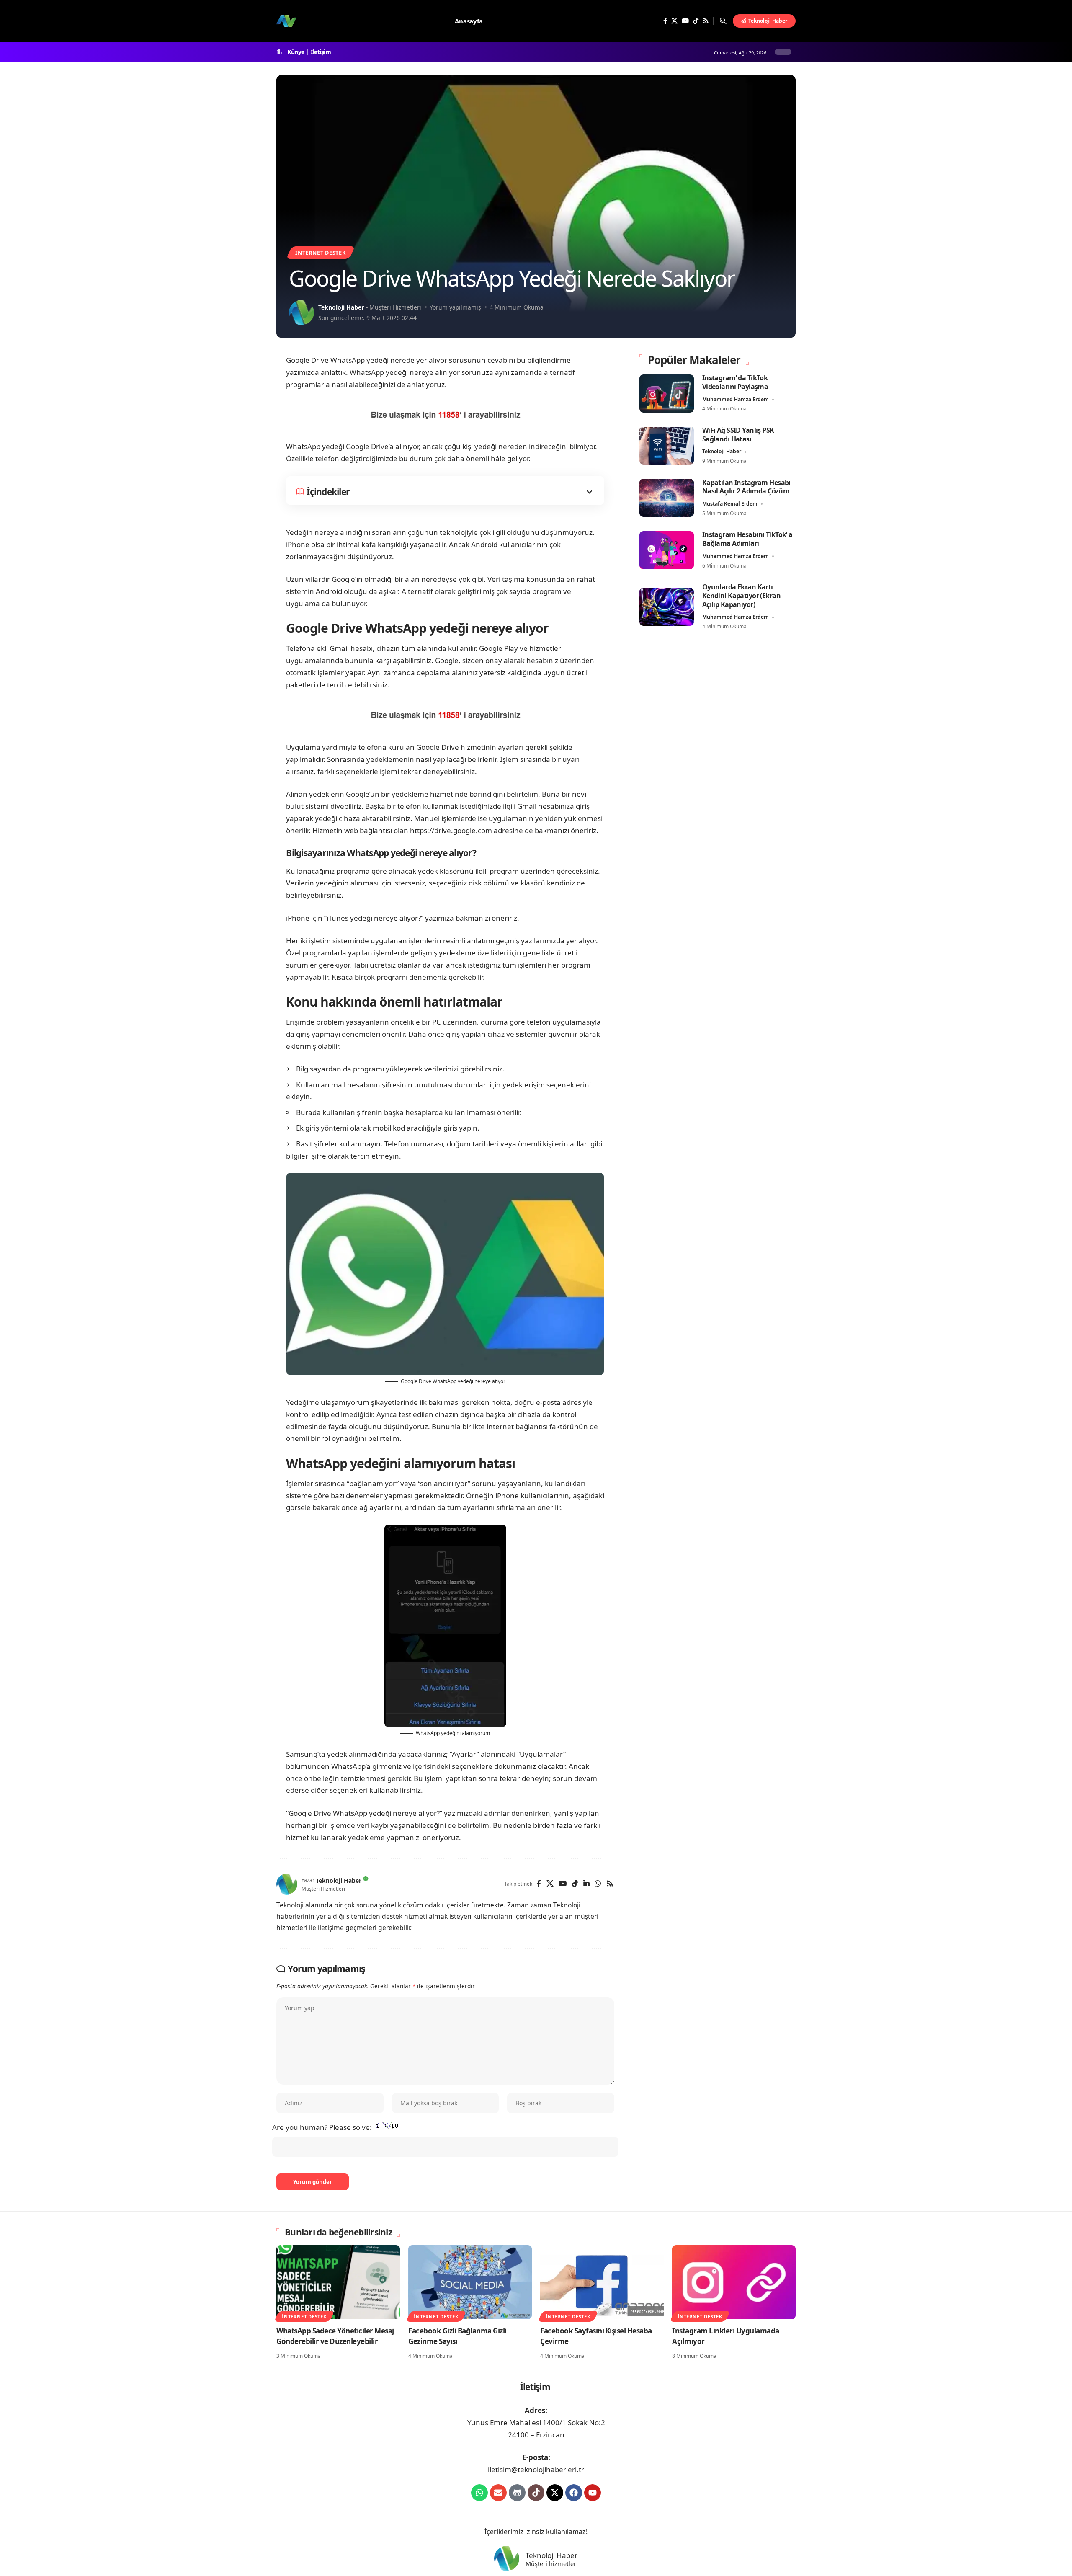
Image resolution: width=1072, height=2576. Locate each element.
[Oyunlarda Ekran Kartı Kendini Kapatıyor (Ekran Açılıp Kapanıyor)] (667, 607)
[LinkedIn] (586, 1884)
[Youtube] (593, 2493)
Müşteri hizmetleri (552, 2564)
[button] (723, 21)
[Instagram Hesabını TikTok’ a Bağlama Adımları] (667, 550)
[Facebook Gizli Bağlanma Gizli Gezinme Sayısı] (470, 2282)
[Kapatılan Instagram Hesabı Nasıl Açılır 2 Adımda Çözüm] (667, 498)
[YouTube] (685, 21)
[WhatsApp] (598, 1884)
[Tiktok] (536, 2493)
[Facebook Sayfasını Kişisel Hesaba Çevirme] (602, 2282)
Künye (296, 52)
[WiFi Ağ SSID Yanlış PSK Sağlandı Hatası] (667, 445)
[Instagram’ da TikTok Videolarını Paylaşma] (667, 394)
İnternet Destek (321, 253)
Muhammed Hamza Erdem (736, 399)
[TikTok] (696, 21)
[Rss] (706, 21)
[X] (674, 21)
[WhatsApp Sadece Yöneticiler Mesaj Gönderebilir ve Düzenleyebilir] (338, 2282)
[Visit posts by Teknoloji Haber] (301, 312)
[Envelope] (498, 2493)
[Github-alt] (517, 2493)
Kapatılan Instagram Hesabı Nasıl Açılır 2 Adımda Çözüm (746, 487)
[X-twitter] (555, 2493)
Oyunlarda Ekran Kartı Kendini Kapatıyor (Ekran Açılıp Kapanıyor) (741, 596)
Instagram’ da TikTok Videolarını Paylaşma (735, 382)
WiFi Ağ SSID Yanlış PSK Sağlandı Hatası (738, 435)
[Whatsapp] (479, 2493)
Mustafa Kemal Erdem (730, 504)
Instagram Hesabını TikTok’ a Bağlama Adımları (747, 539)
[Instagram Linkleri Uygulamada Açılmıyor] (734, 2282)
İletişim (321, 52)
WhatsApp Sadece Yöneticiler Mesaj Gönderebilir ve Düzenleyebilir (335, 2336)
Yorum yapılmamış (455, 307)
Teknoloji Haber (341, 307)
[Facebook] (665, 21)
